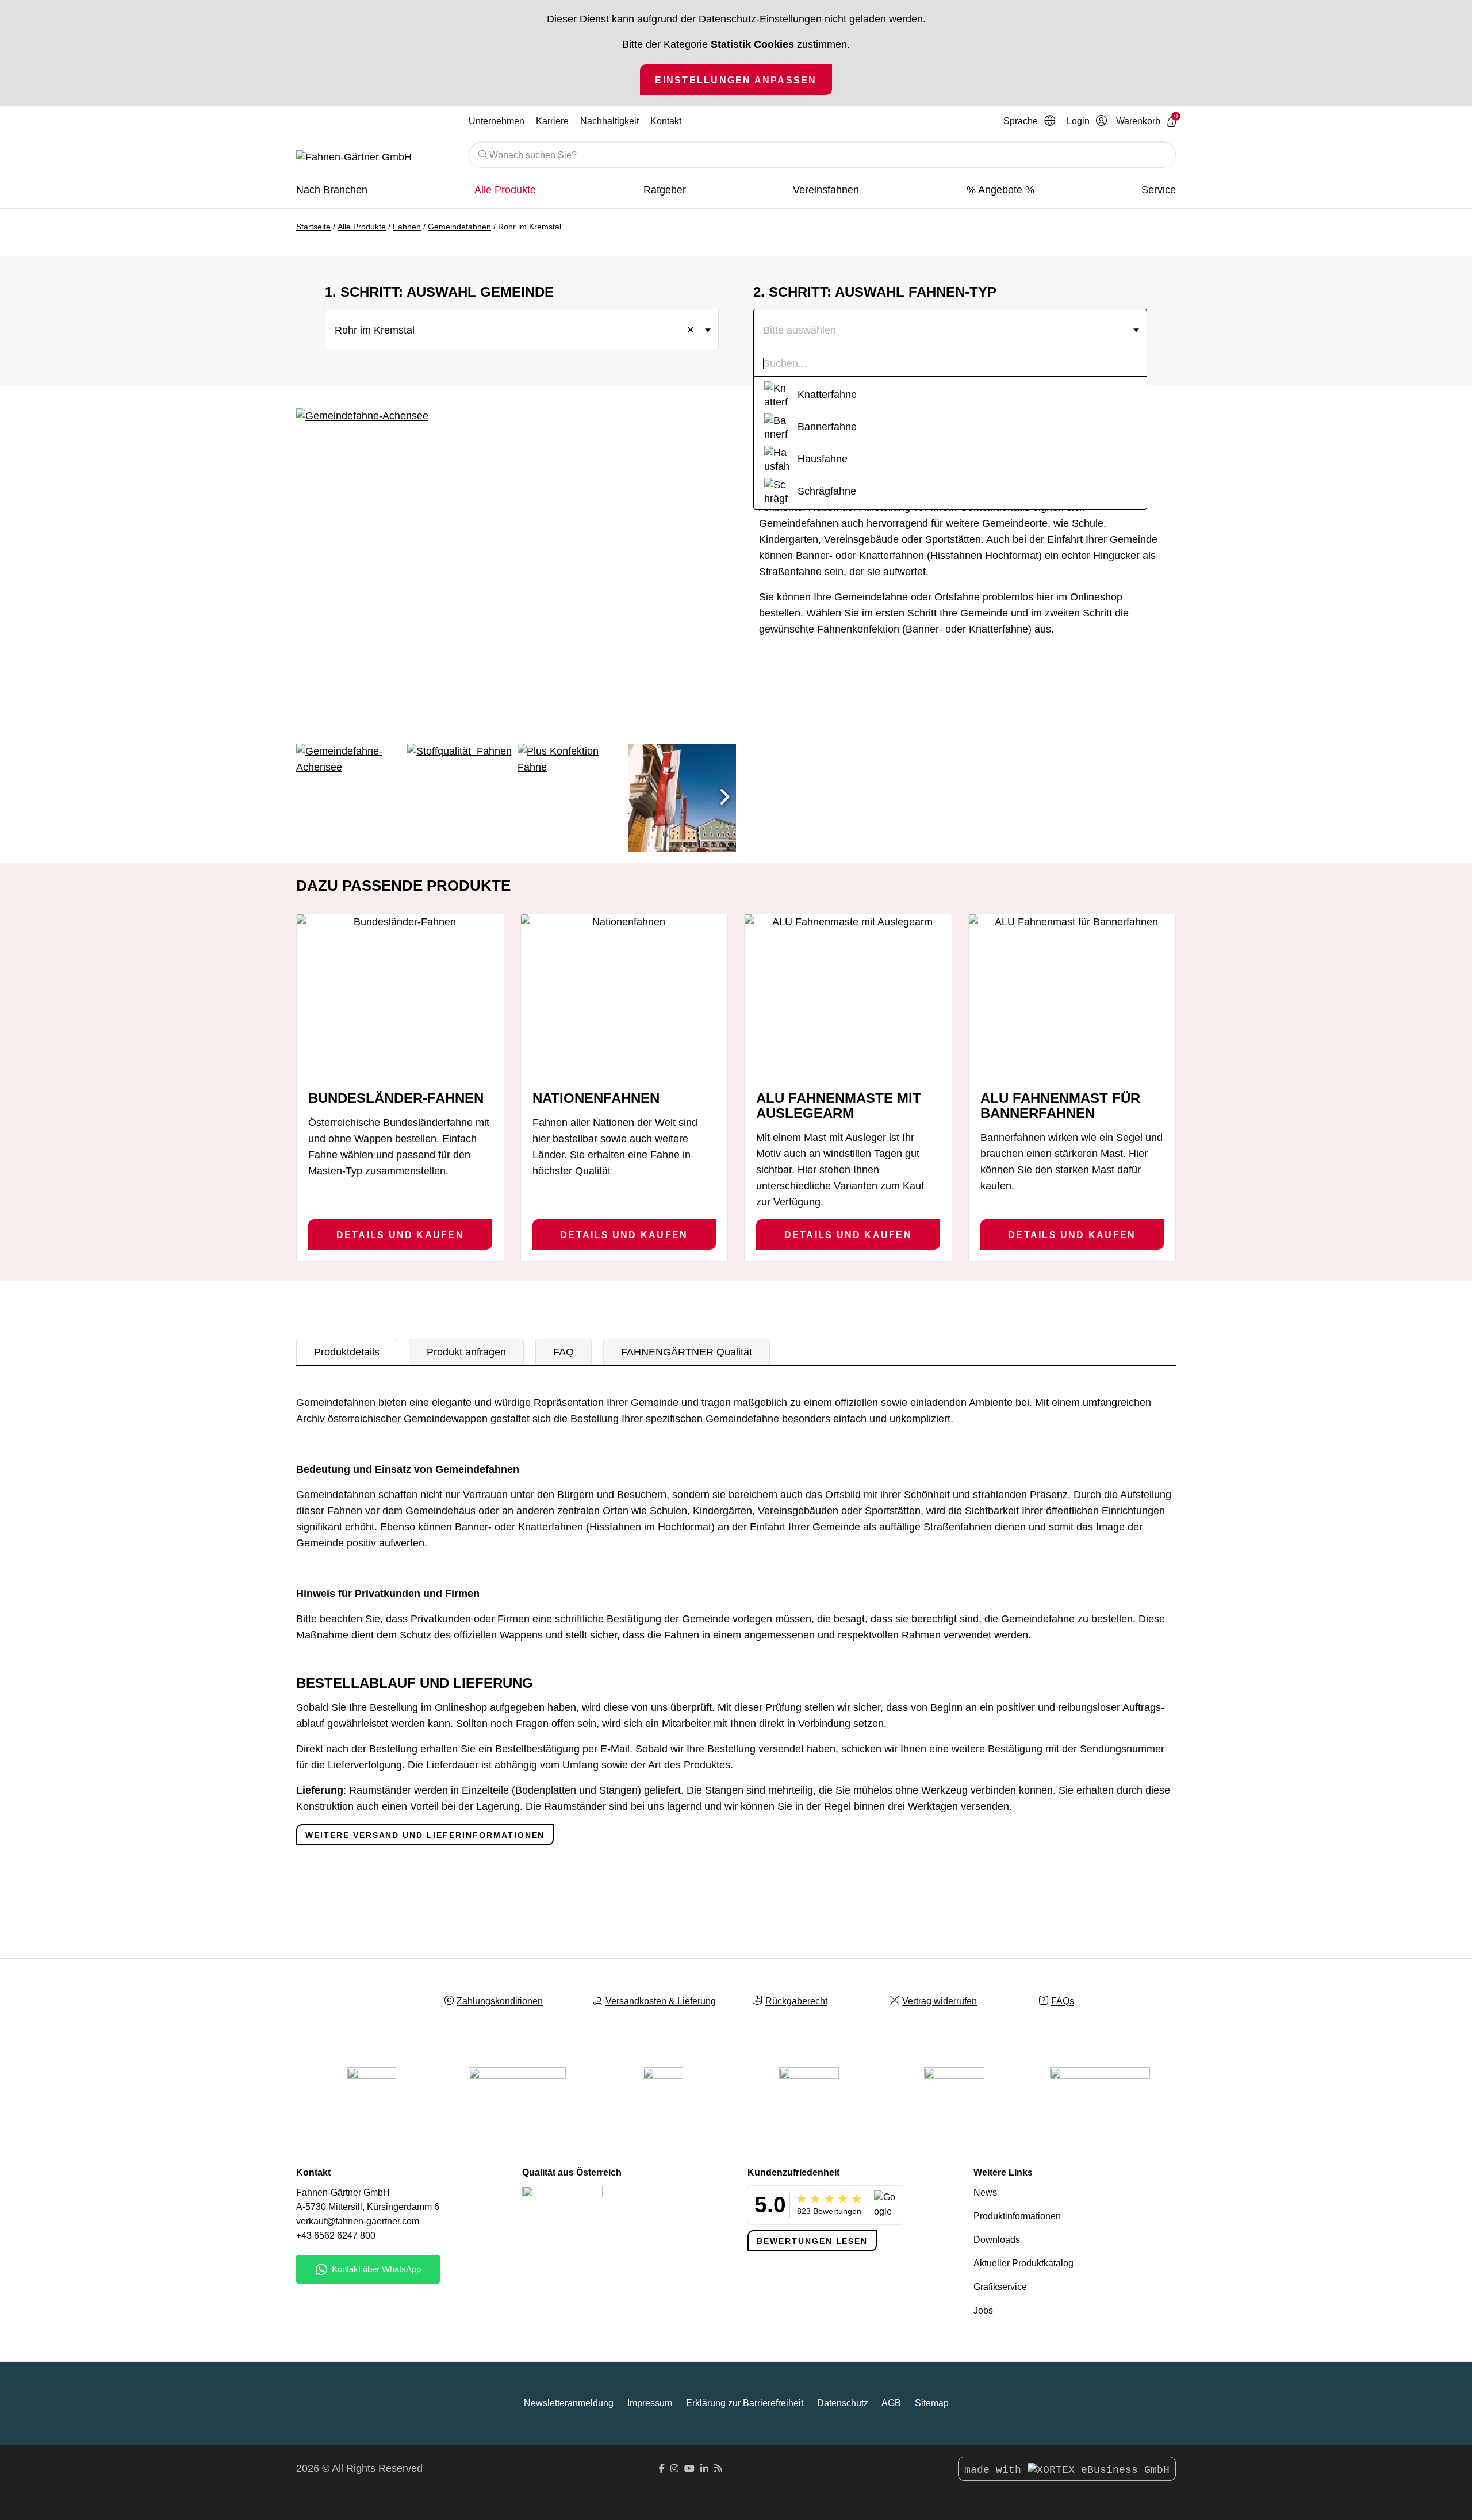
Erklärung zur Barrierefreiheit (745, 2403)
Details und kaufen (400, 1235)
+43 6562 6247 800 (336, 2236)
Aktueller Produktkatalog (1023, 2263)
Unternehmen (497, 121)
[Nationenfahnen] (624, 997)
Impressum (650, 2403)
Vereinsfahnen (826, 190)
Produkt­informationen (1017, 2216)
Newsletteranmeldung (569, 2403)
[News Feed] (718, 2469)
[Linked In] (704, 2469)
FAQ (563, 1352)
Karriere (552, 121)
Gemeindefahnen (459, 227)
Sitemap (932, 2403)
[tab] (347, 1352)
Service (1159, 190)
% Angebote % (1000, 190)
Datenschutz (843, 2403)
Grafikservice (1000, 2287)
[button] (724, 798)
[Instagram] (674, 2469)
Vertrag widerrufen (940, 2001)
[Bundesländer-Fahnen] (400, 997)
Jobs (983, 2310)
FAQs (1063, 2001)
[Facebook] (662, 2469)
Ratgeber (665, 190)
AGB (891, 2403)
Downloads (997, 2240)
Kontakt (666, 121)
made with (996, 2470)
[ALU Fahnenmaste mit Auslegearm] (848, 997)
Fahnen (407, 227)
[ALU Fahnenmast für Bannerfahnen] (1072, 997)
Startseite (313, 227)
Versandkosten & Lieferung (661, 2001)
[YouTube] (689, 2469)
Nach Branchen (332, 190)
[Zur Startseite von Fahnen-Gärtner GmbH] (374, 158)
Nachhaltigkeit (609, 121)
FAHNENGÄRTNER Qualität (687, 1352)
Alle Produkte (505, 190)
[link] (954, 2088)
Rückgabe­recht (796, 2001)
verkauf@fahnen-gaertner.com (358, 2221)
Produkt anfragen (466, 1352)
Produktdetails (347, 1352)
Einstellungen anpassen (736, 80)
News (985, 2192)
